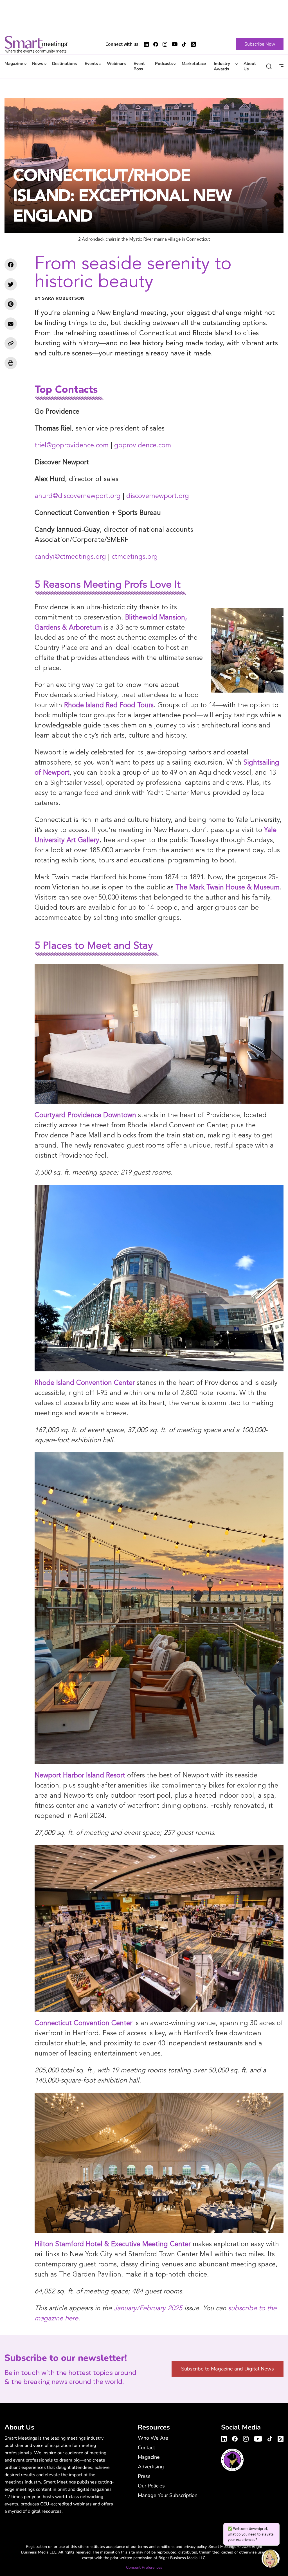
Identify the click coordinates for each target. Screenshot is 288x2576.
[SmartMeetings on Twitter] (11, 284)
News (38, 64)
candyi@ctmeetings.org (70, 557)
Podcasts (164, 64)
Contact (146, 2447)
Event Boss (139, 66)
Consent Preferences (144, 2567)
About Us (250, 66)
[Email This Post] (11, 324)
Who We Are (153, 2438)
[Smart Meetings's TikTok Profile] (184, 44)
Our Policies (151, 2486)
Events (91, 64)
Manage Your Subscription (168, 2495)
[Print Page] (11, 363)
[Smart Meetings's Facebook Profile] (156, 44)
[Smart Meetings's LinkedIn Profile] (146, 44)
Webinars (116, 64)
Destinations (64, 64)
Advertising (151, 2467)
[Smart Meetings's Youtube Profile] (175, 44)
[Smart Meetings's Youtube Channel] (258, 2438)
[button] (271, 2559)
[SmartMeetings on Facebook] (11, 265)
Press (144, 2476)
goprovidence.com (143, 446)
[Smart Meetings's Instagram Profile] (165, 44)
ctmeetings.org (135, 557)
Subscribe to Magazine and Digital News (228, 2369)
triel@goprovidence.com (72, 446)
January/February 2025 (148, 2309)
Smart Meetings (36, 44)
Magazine (14, 64)
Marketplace (194, 64)
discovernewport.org (158, 496)
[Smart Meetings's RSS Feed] (193, 44)
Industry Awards (222, 66)
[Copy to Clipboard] (11, 343)
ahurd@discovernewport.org (78, 496)
